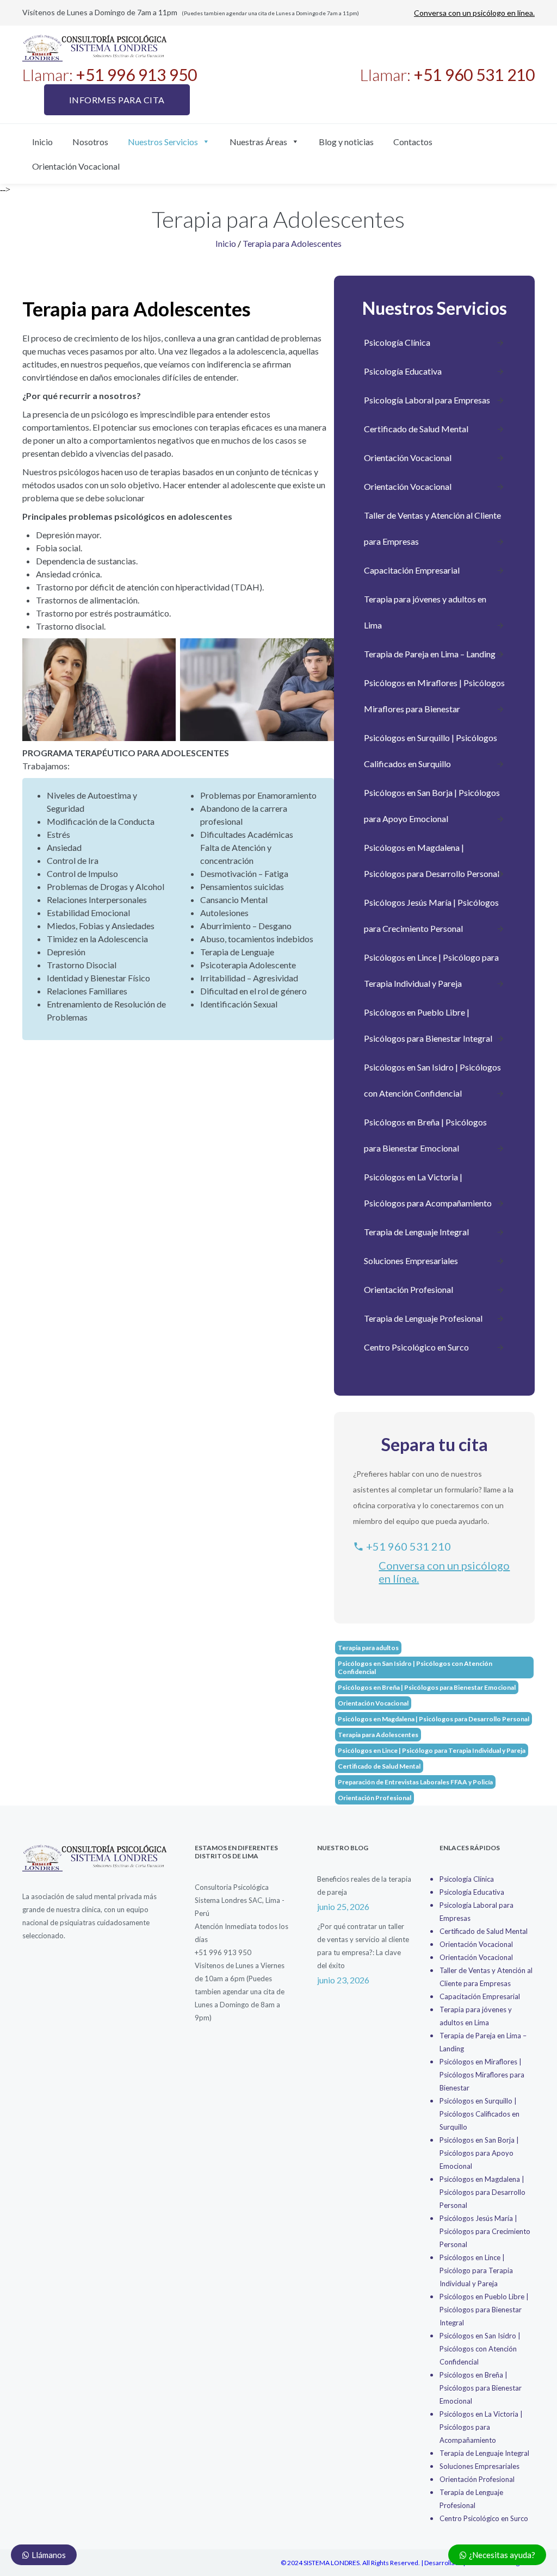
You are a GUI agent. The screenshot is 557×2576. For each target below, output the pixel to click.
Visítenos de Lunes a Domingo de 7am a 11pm (191, 12)
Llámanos (48, 2555)
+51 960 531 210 (407, 1546)
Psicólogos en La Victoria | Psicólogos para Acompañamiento (428, 1190)
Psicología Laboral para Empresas (427, 400)
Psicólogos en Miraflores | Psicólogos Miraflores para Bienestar (434, 696)
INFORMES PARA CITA (117, 100)
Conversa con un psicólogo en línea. (474, 13)
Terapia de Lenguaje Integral (416, 1232)
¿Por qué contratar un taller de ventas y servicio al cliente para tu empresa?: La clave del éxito (363, 1946)
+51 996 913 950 (223, 1952)
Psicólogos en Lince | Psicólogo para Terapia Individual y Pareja (431, 970)
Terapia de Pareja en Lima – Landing (430, 654)
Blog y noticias (346, 142)
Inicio (42, 142)
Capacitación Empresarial (412, 570)
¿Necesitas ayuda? (501, 2555)
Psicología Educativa (403, 371)
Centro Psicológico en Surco (416, 1347)
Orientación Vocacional (76, 166)
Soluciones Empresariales (411, 1261)
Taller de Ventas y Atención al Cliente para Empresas (432, 528)
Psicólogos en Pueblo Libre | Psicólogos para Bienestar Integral (428, 1025)
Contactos (413, 142)
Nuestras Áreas (258, 142)
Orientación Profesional (409, 1289)
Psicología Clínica (397, 342)
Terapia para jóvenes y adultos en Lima (425, 612)
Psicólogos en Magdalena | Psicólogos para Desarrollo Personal (432, 860)
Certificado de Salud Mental (416, 429)
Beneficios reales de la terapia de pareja (364, 1886)
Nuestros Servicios (163, 142)
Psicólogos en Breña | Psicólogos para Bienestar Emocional (425, 1135)
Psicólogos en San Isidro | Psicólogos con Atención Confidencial (432, 1080)
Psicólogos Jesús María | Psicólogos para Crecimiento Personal (431, 915)
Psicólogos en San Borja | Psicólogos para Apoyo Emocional (432, 805)
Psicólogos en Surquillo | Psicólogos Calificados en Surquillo (431, 751)
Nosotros (90, 142)
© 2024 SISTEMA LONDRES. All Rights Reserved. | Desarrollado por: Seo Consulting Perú (408, 2563)
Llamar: (110, 74)
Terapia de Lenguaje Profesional (423, 1318)
